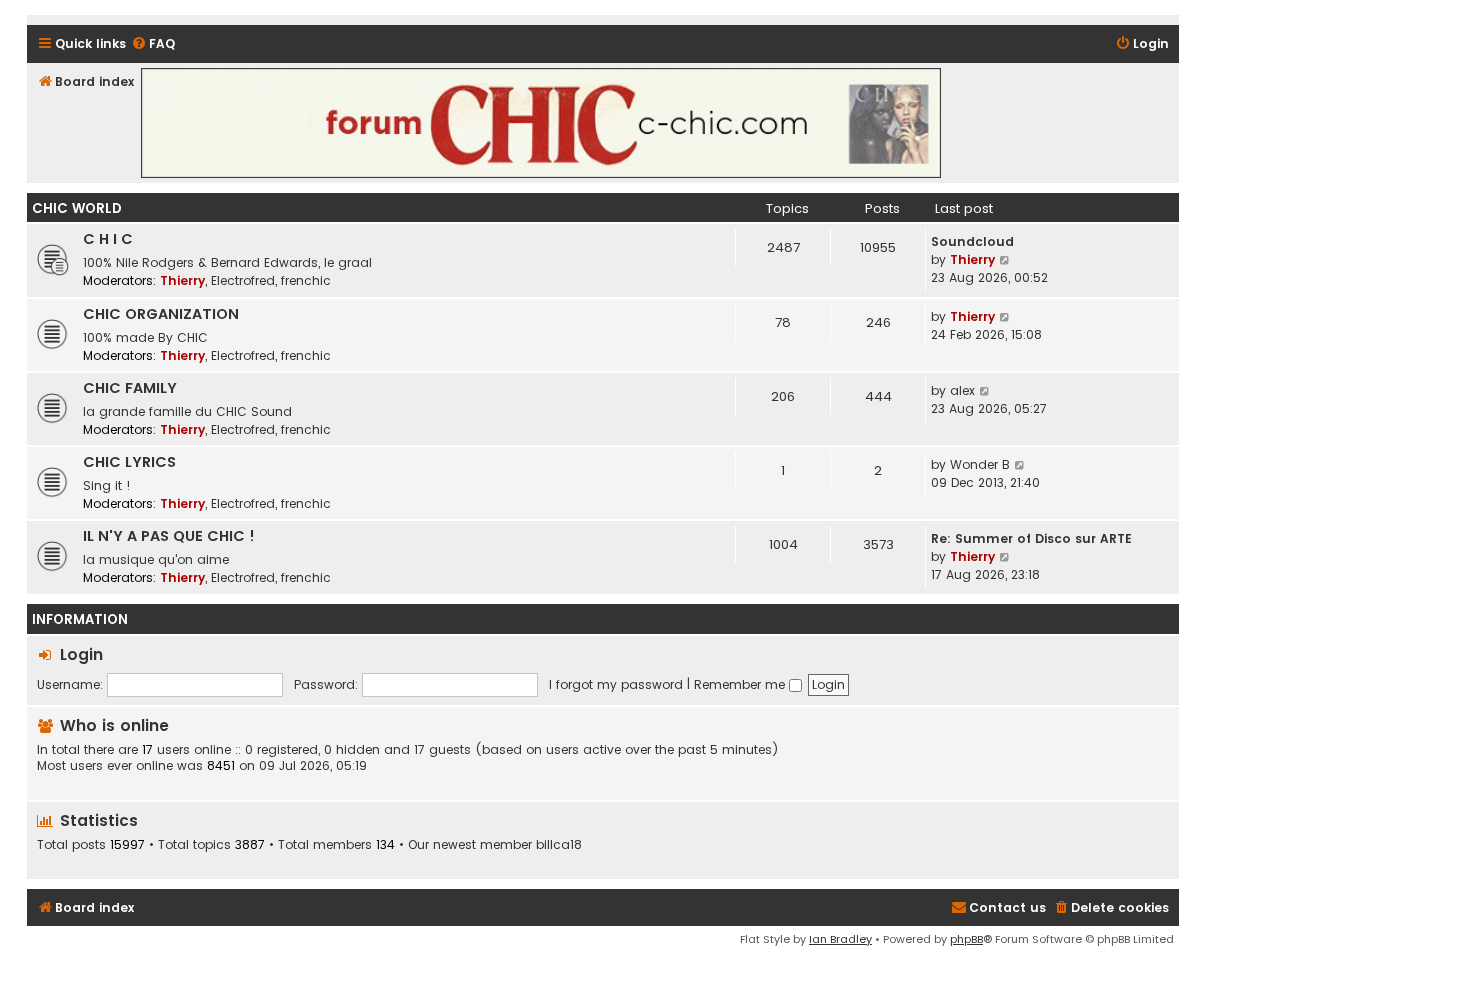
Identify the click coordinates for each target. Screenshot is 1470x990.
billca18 (559, 845)
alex (962, 390)
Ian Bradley (840, 939)
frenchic (306, 280)
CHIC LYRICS (129, 462)
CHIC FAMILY (130, 388)
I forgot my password (616, 684)
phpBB (966, 939)
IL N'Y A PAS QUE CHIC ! (169, 536)
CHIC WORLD (77, 208)
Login (81, 654)
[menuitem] (153, 44)
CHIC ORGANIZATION (161, 314)
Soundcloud (972, 241)
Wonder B (980, 464)
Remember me (741, 684)
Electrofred (243, 280)
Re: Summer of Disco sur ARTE (1031, 538)
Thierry (182, 280)
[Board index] (541, 123)
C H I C (108, 239)
